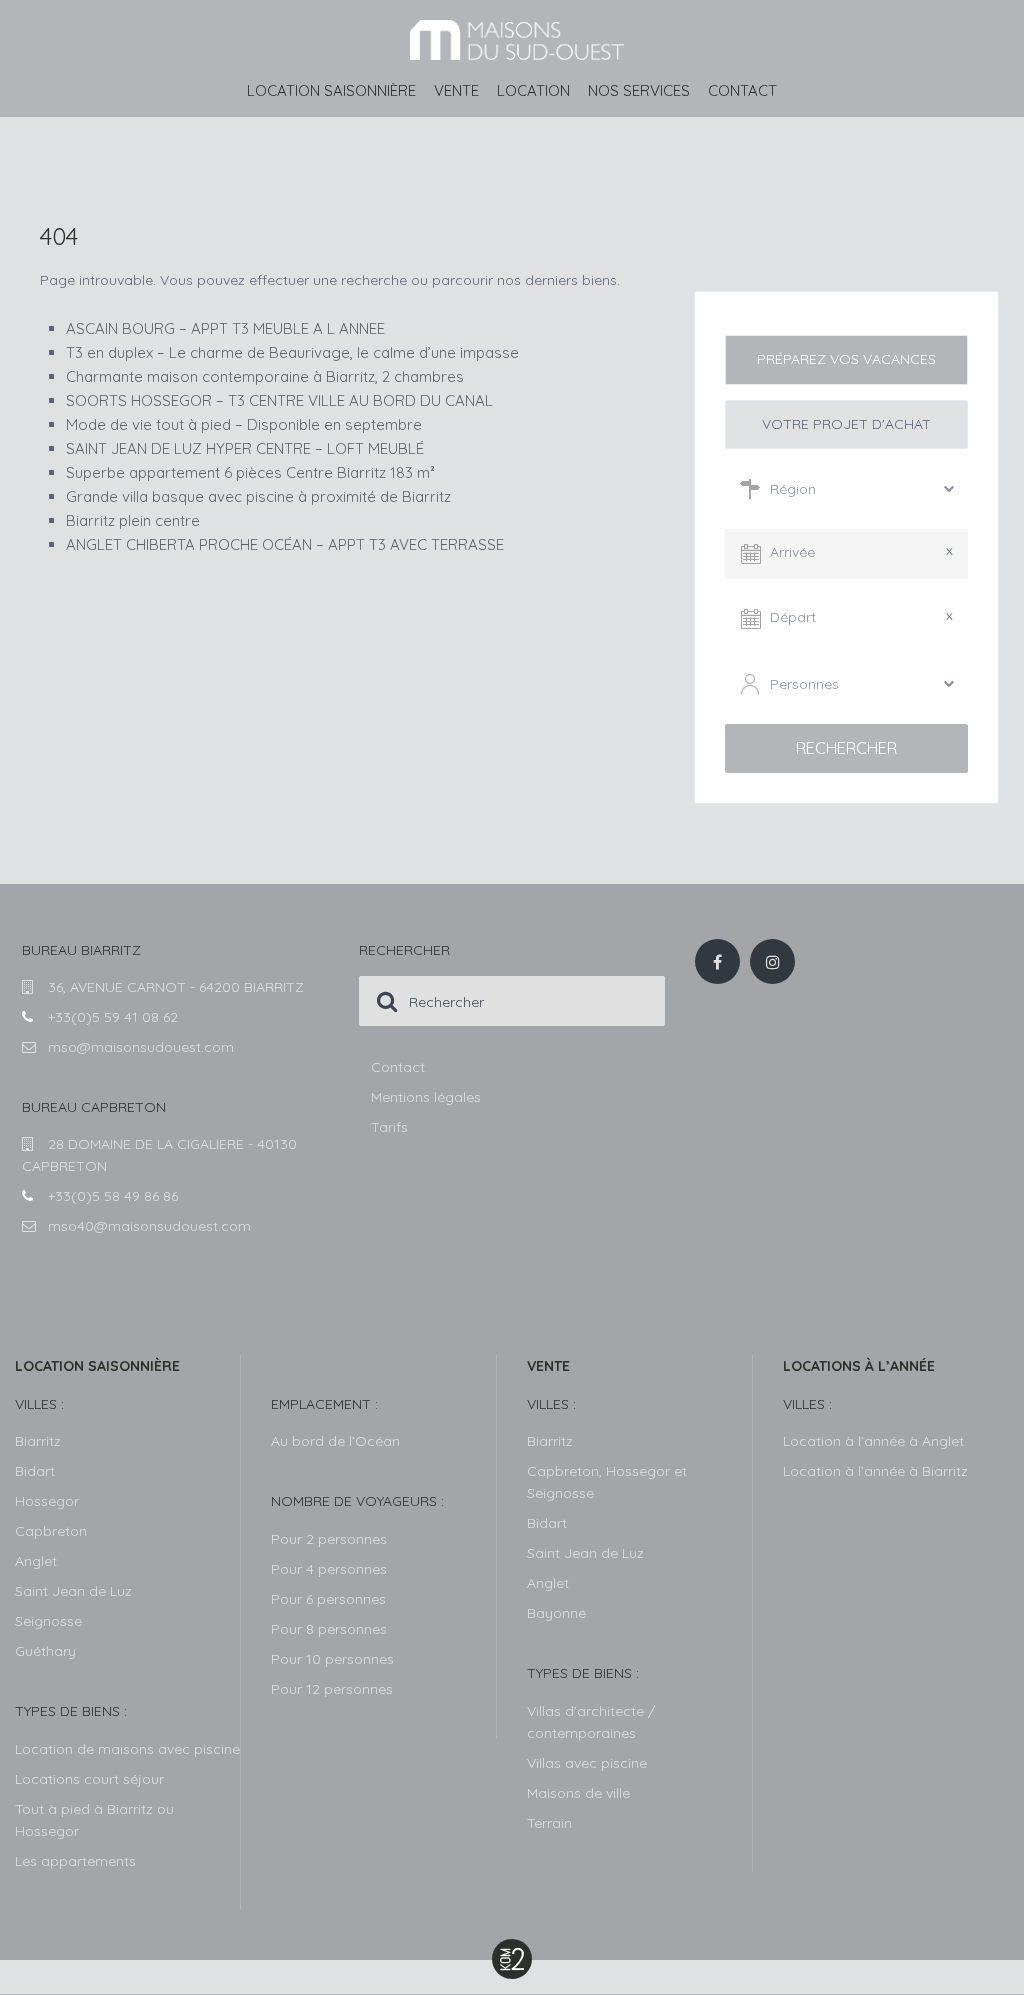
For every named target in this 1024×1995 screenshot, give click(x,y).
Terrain (549, 1823)
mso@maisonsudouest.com (141, 1047)
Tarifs (389, 1127)
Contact (742, 90)
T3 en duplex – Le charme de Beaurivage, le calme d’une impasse (292, 352)
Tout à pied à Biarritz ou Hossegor (94, 1820)
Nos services (639, 90)
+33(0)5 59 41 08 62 (113, 1017)
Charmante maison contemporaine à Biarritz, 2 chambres (265, 376)
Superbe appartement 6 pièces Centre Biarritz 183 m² (250, 472)
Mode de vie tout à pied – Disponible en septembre (244, 424)
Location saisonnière (331, 90)
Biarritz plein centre (133, 520)
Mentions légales (426, 1097)
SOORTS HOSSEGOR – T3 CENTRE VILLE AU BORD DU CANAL (279, 400)
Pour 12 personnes (332, 1689)
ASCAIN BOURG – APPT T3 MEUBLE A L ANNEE (225, 328)
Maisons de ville (578, 1793)
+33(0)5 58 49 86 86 (113, 1196)
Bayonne (556, 1613)
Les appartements (75, 1861)
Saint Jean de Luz (585, 1553)
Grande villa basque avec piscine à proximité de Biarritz (258, 496)
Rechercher (846, 748)
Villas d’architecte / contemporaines (591, 1722)
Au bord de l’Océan (335, 1441)
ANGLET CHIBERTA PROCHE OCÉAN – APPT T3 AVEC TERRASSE (285, 544)
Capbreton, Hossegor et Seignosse (607, 1482)
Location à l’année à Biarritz (875, 1471)
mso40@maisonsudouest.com (149, 1226)
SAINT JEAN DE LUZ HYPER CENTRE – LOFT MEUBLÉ (245, 448)
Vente (456, 90)
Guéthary (45, 1651)
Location (533, 90)
